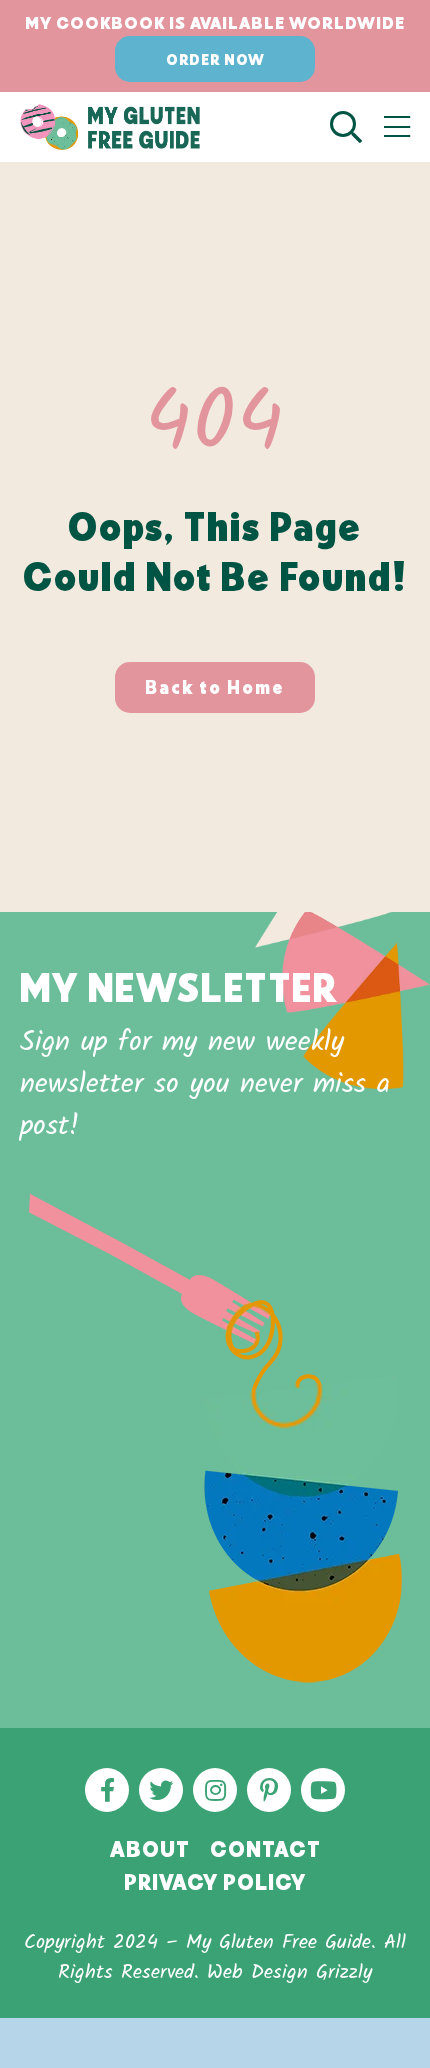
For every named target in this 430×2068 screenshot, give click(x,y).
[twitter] (161, 1790)
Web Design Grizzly (289, 1973)
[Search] (357, 127)
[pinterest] (269, 1790)
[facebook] (107, 1790)
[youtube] (323, 1790)
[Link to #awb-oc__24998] (397, 127)
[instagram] (215, 1790)
